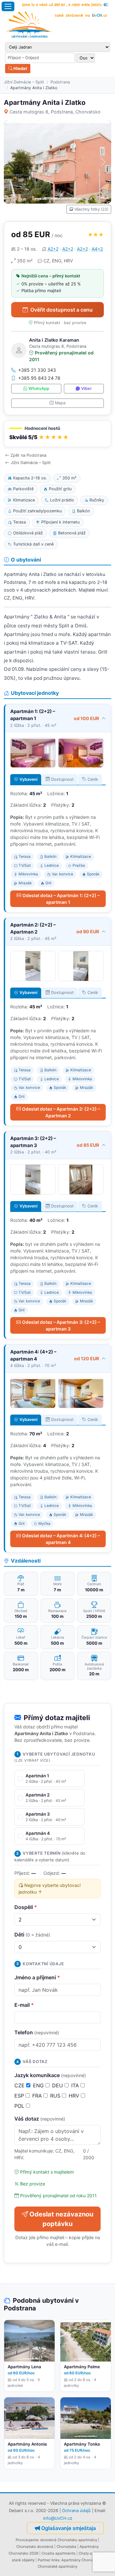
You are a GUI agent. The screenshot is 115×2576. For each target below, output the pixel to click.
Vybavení (28, 779)
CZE (20, 2085)
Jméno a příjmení (37, 1977)
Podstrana (60, 82)
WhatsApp (39, 388)
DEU (58, 2085)
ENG (39, 2085)
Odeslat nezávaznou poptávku (61, 2219)
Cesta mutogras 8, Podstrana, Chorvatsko (55, 112)
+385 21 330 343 (37, 370)
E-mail (24, 2005)
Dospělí (26, 1907)
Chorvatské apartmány (57, 2566)
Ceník (93, 779)
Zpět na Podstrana (28, 455)
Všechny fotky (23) (91, 209)
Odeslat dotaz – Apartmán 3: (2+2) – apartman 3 (61, 1325)
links (55, 2560)
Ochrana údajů (76, 2510)
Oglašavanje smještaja (69, 2528)
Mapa (60, 403)
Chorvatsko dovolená (35, 2547)
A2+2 (53, 249)
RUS (56, 2096)
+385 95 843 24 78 (39, 378)
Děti (32, 1935)
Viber (86, 388)
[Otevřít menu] (8, 6)
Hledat (20, 68)
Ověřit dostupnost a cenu (61, 310)
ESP (20, 2096)
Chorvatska (66, 2547)
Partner (44, 2560)
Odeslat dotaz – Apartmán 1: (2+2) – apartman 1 (61, 899)
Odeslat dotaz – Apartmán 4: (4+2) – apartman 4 (61, 1539)
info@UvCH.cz (58, 2518)
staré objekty (23, 2560)
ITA (76, 2085)
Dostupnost (62, 779)
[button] (57, 434)
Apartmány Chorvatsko (81, 2560)
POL (20, 2106)
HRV (75, 2096)
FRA (38, 2096)
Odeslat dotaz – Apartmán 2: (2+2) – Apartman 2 (61, 1112)
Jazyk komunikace (50, 2075)
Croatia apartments (58, 2553)
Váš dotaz (40, 2119)
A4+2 (97, 249)
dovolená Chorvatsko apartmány (69, 2540)
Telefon (37, 2032)
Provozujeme (27, 2540)
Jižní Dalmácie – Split (24, 82)
